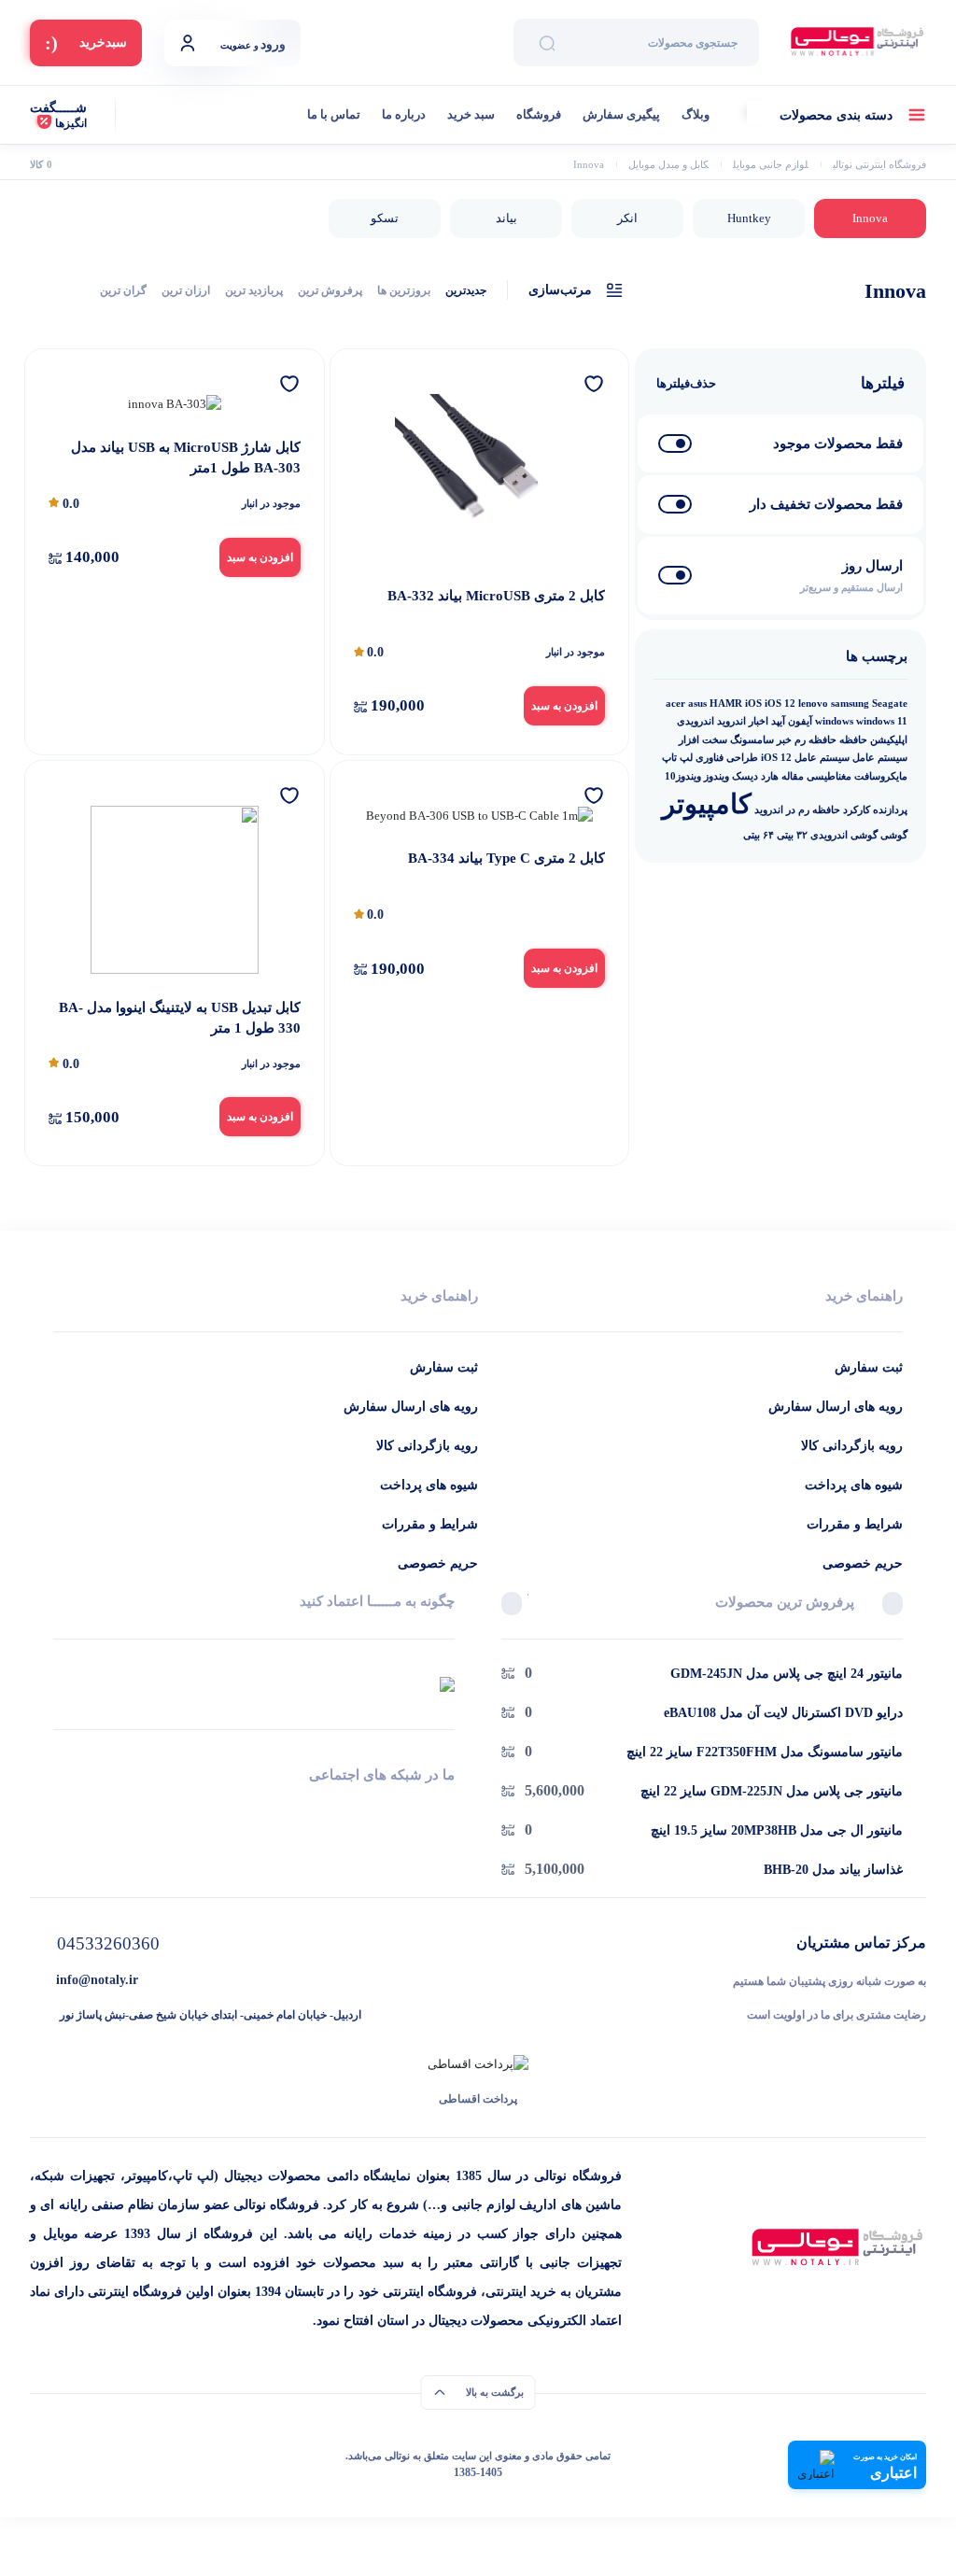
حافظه (853, 740)
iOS (753, 704)
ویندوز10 (683, 776)
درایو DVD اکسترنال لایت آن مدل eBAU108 (783, 1713)
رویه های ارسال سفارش (836, 1407)
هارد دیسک (755, 776)
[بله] (60, 1809)
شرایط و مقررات (855, 1524)
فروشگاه (539, 114)
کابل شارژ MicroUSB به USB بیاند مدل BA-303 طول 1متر (186, 458)
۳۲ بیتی (792, 835)
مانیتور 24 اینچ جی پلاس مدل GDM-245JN (787, 1674)
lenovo (813, 704)
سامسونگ (752, 740)
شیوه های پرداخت (854, 1485)
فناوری (710, 758)
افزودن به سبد (564, 706)
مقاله (793, 776)
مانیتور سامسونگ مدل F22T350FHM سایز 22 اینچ (765, 1752)
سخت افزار (703, 740)
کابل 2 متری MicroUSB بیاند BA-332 (496, 596)
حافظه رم (815, 740)
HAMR (726, 704)
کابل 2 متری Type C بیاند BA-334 (506, 858)
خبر (784, 740)
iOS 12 (780, 704)
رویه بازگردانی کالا (852, 1446)
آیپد (778, 721)
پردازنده (890, 810)
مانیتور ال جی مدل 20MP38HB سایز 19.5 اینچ (777, 1830)
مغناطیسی (829, 776)
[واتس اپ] (448, 1809)
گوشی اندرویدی (844, 835)
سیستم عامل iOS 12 (805, 758)
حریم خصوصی (863, 1563)
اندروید (731, 721)
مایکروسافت (881, 776)
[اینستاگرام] (254, 1809)
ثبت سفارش (869, 1367)
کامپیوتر (707, 804)
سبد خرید (471, 114)
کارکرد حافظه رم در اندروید (812, 810)
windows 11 (882, 721)
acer (675, 704)
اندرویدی (696, 721)
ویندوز (717, 776)
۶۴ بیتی (759, 835)
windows (834, 721)
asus (697, 704)
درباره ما (404, 114)
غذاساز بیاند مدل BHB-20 (833, 1870)
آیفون (800, 721)
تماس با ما (334, 114)
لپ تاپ (677, 758)
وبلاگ (696, 114)
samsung (850, 704)
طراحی (742, 758)
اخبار (759, 721)
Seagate (890, 704)
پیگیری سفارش (621, 114)
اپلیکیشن (889, 740)
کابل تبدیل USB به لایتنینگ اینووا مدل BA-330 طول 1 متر (180, 1018)
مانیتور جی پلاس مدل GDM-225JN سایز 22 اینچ (772, 1791)
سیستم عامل (880, 758)
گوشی (894, 835)
